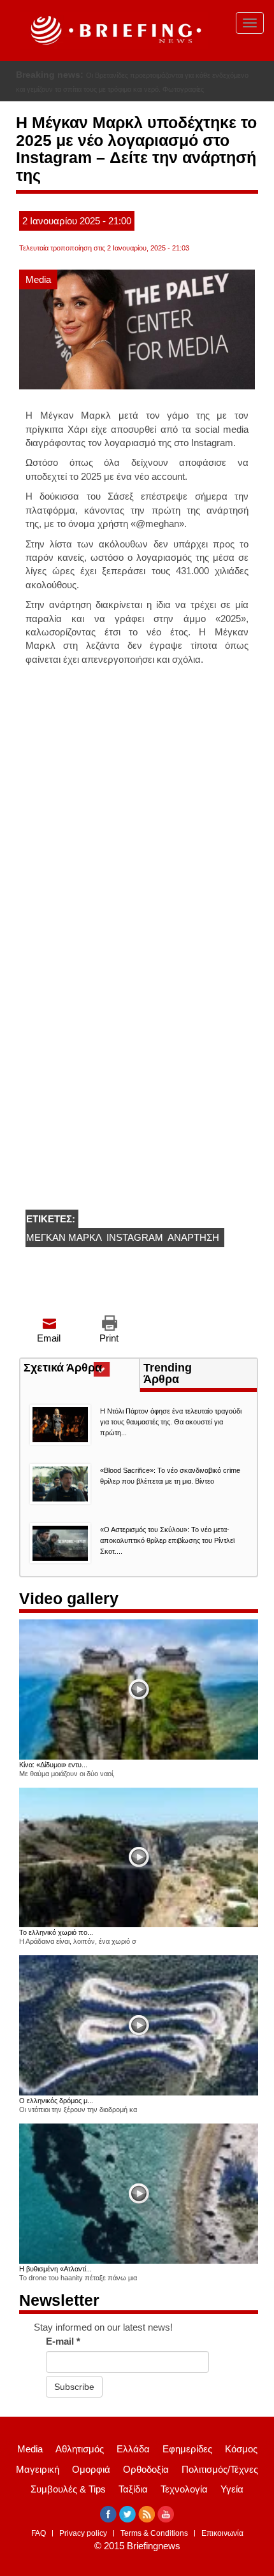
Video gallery (69, 1598)
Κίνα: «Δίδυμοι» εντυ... (53, 1765)
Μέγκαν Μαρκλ (64, 1237)
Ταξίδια (133, 2489)
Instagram (135, 1237)
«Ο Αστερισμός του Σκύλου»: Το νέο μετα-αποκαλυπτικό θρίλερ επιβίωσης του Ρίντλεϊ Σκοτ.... (167, 1540)
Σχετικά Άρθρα (81, 1369)
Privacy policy (83, 2533)
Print (109, 1338)
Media (38, 279)
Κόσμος (241, 2449)
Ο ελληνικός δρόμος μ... (56, 2101)
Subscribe (74, 2387)
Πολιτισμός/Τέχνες (220, 2469)
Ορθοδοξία (146, 2469)
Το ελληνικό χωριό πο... (56, 1932)
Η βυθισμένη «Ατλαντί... (55, 2269)
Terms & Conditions (154, 2533)
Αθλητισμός (80, 2449)
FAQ (39, 2533)
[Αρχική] (114, 31)
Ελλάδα (133, 2449)
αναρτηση (193, 1237)
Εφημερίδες (187, 2449)
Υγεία (232, 2489)
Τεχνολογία (184, 2489)
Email (49, 1338)
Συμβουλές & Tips (68, 2489)
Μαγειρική (38, 2469)
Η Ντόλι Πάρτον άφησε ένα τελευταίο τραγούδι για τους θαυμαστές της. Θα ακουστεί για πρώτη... (171, 1422)
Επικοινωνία (222, 2533)
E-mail (63, 2341)
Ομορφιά (91, 2469)
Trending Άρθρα (168, 1373)
